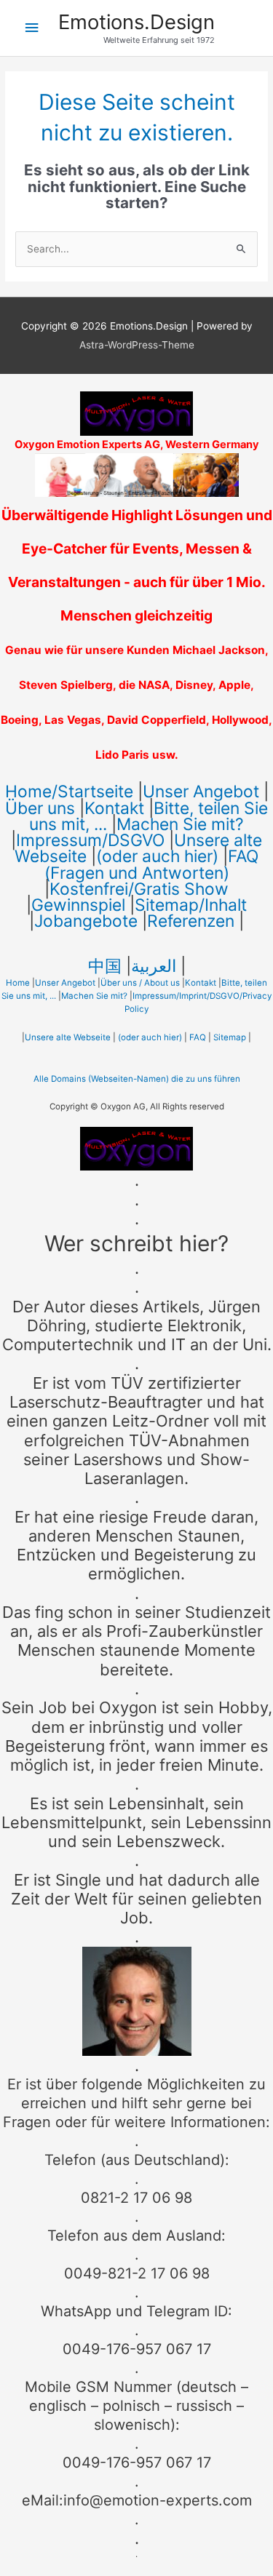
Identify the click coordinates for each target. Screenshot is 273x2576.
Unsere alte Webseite (68, 1037)
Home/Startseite (69, 791)
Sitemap (230, 1037)
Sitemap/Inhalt (191, 905)
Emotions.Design (136, 22)
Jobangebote (86, 921)
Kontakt (114, 808)
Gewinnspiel (78, 905)
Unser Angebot (201, 791)
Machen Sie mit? (180, 824)
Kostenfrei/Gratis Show (139, 889)
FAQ (198, 1037)
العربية (154, 966)
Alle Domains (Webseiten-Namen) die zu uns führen (137, 1079)
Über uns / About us (140, 983)
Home (18, 983)
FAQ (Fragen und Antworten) (152, 864)
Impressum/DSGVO (90, 840)
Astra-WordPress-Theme (137, 345)
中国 (105, 966)
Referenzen (191, 921)
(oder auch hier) (157, 856)
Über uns (40, 808)
